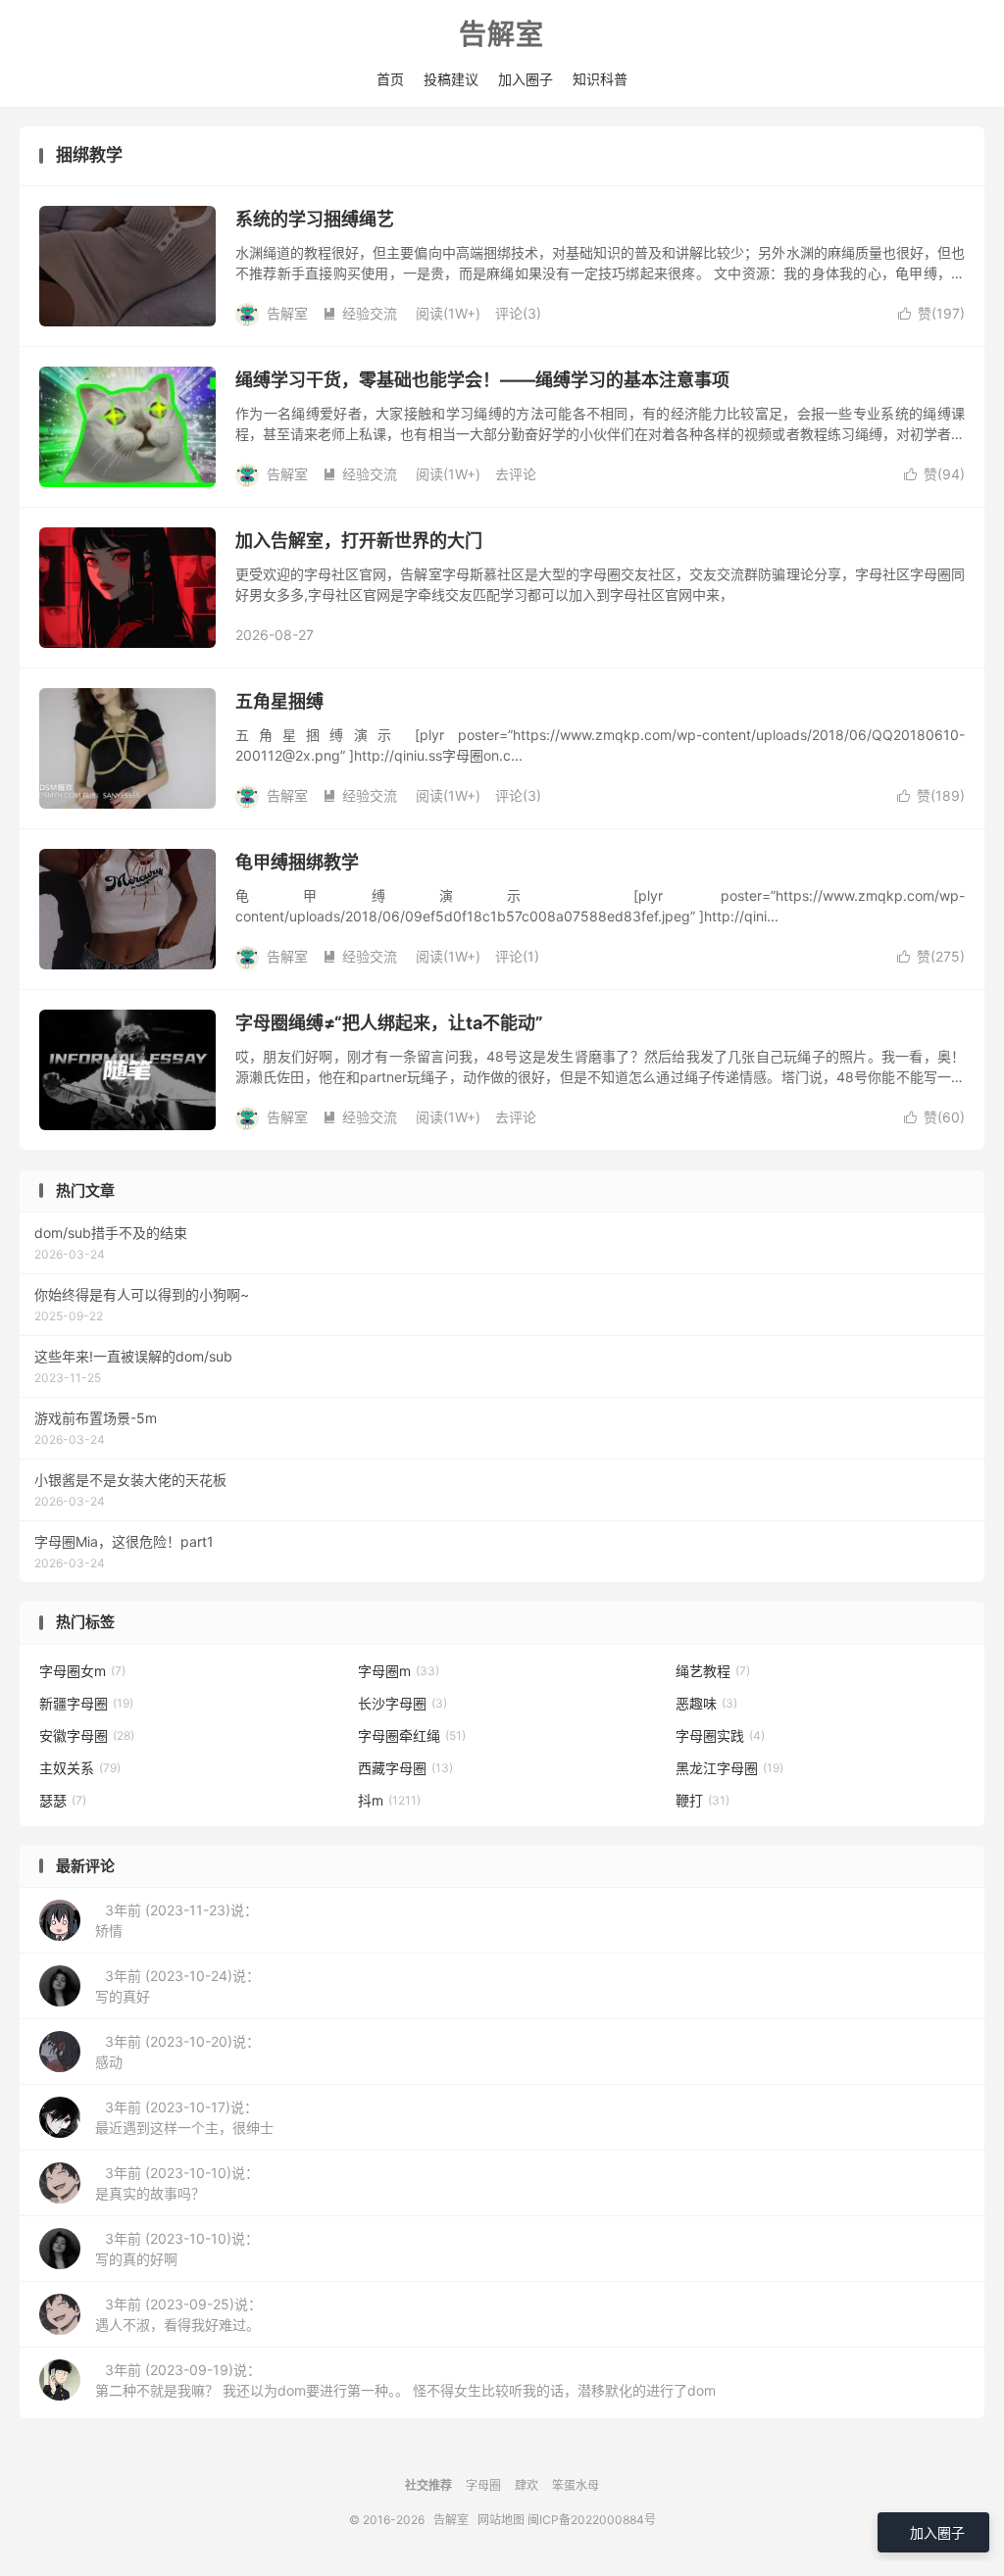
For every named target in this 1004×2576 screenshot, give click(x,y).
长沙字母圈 (402, 1703)
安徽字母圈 (87, 1735)
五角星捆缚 (279, 701)
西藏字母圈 (405, 1768)
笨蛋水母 (576, 2485)
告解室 (502, 35)
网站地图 (501, 2520)
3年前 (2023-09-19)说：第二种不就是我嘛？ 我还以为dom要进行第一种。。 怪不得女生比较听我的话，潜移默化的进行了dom (405, 2380)
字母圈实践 (720, 1735)
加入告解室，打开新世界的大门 (359, 541)
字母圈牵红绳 (412, 1735)
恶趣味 (706, 1703)
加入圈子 (526, 79)
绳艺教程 (713, 1671)
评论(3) (518, 313)
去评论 (516, 474)
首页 (390, 79)
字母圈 (483, 2485)
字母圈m (399, 1671)
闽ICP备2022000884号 (592, 2520)
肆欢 (527, 2485)
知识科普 (600, 79)
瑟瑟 (63, 1800)
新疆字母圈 (86, 1703)
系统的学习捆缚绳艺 (315, 219)
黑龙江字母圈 (729, 1768)
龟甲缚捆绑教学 (297, 862)
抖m (389, 1800)
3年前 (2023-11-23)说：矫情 (176, 1920)
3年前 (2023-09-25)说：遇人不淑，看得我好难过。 (178, 2314)
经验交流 (360, 313)
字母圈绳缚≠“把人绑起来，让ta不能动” (389, 1023)
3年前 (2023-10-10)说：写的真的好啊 (177, 2249)
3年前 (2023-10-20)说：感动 (177, 2052)
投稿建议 (451, 79)
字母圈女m (82, 1671)
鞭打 (703, 1800)
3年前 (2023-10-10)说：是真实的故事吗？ (177, 2183)
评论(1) (517, 956)
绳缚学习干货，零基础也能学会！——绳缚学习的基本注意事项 (482, 380)
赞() (931, 313)
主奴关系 (80, 1768)
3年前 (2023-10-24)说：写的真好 (177, 1986)
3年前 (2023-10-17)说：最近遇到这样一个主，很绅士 (184, 2117)
